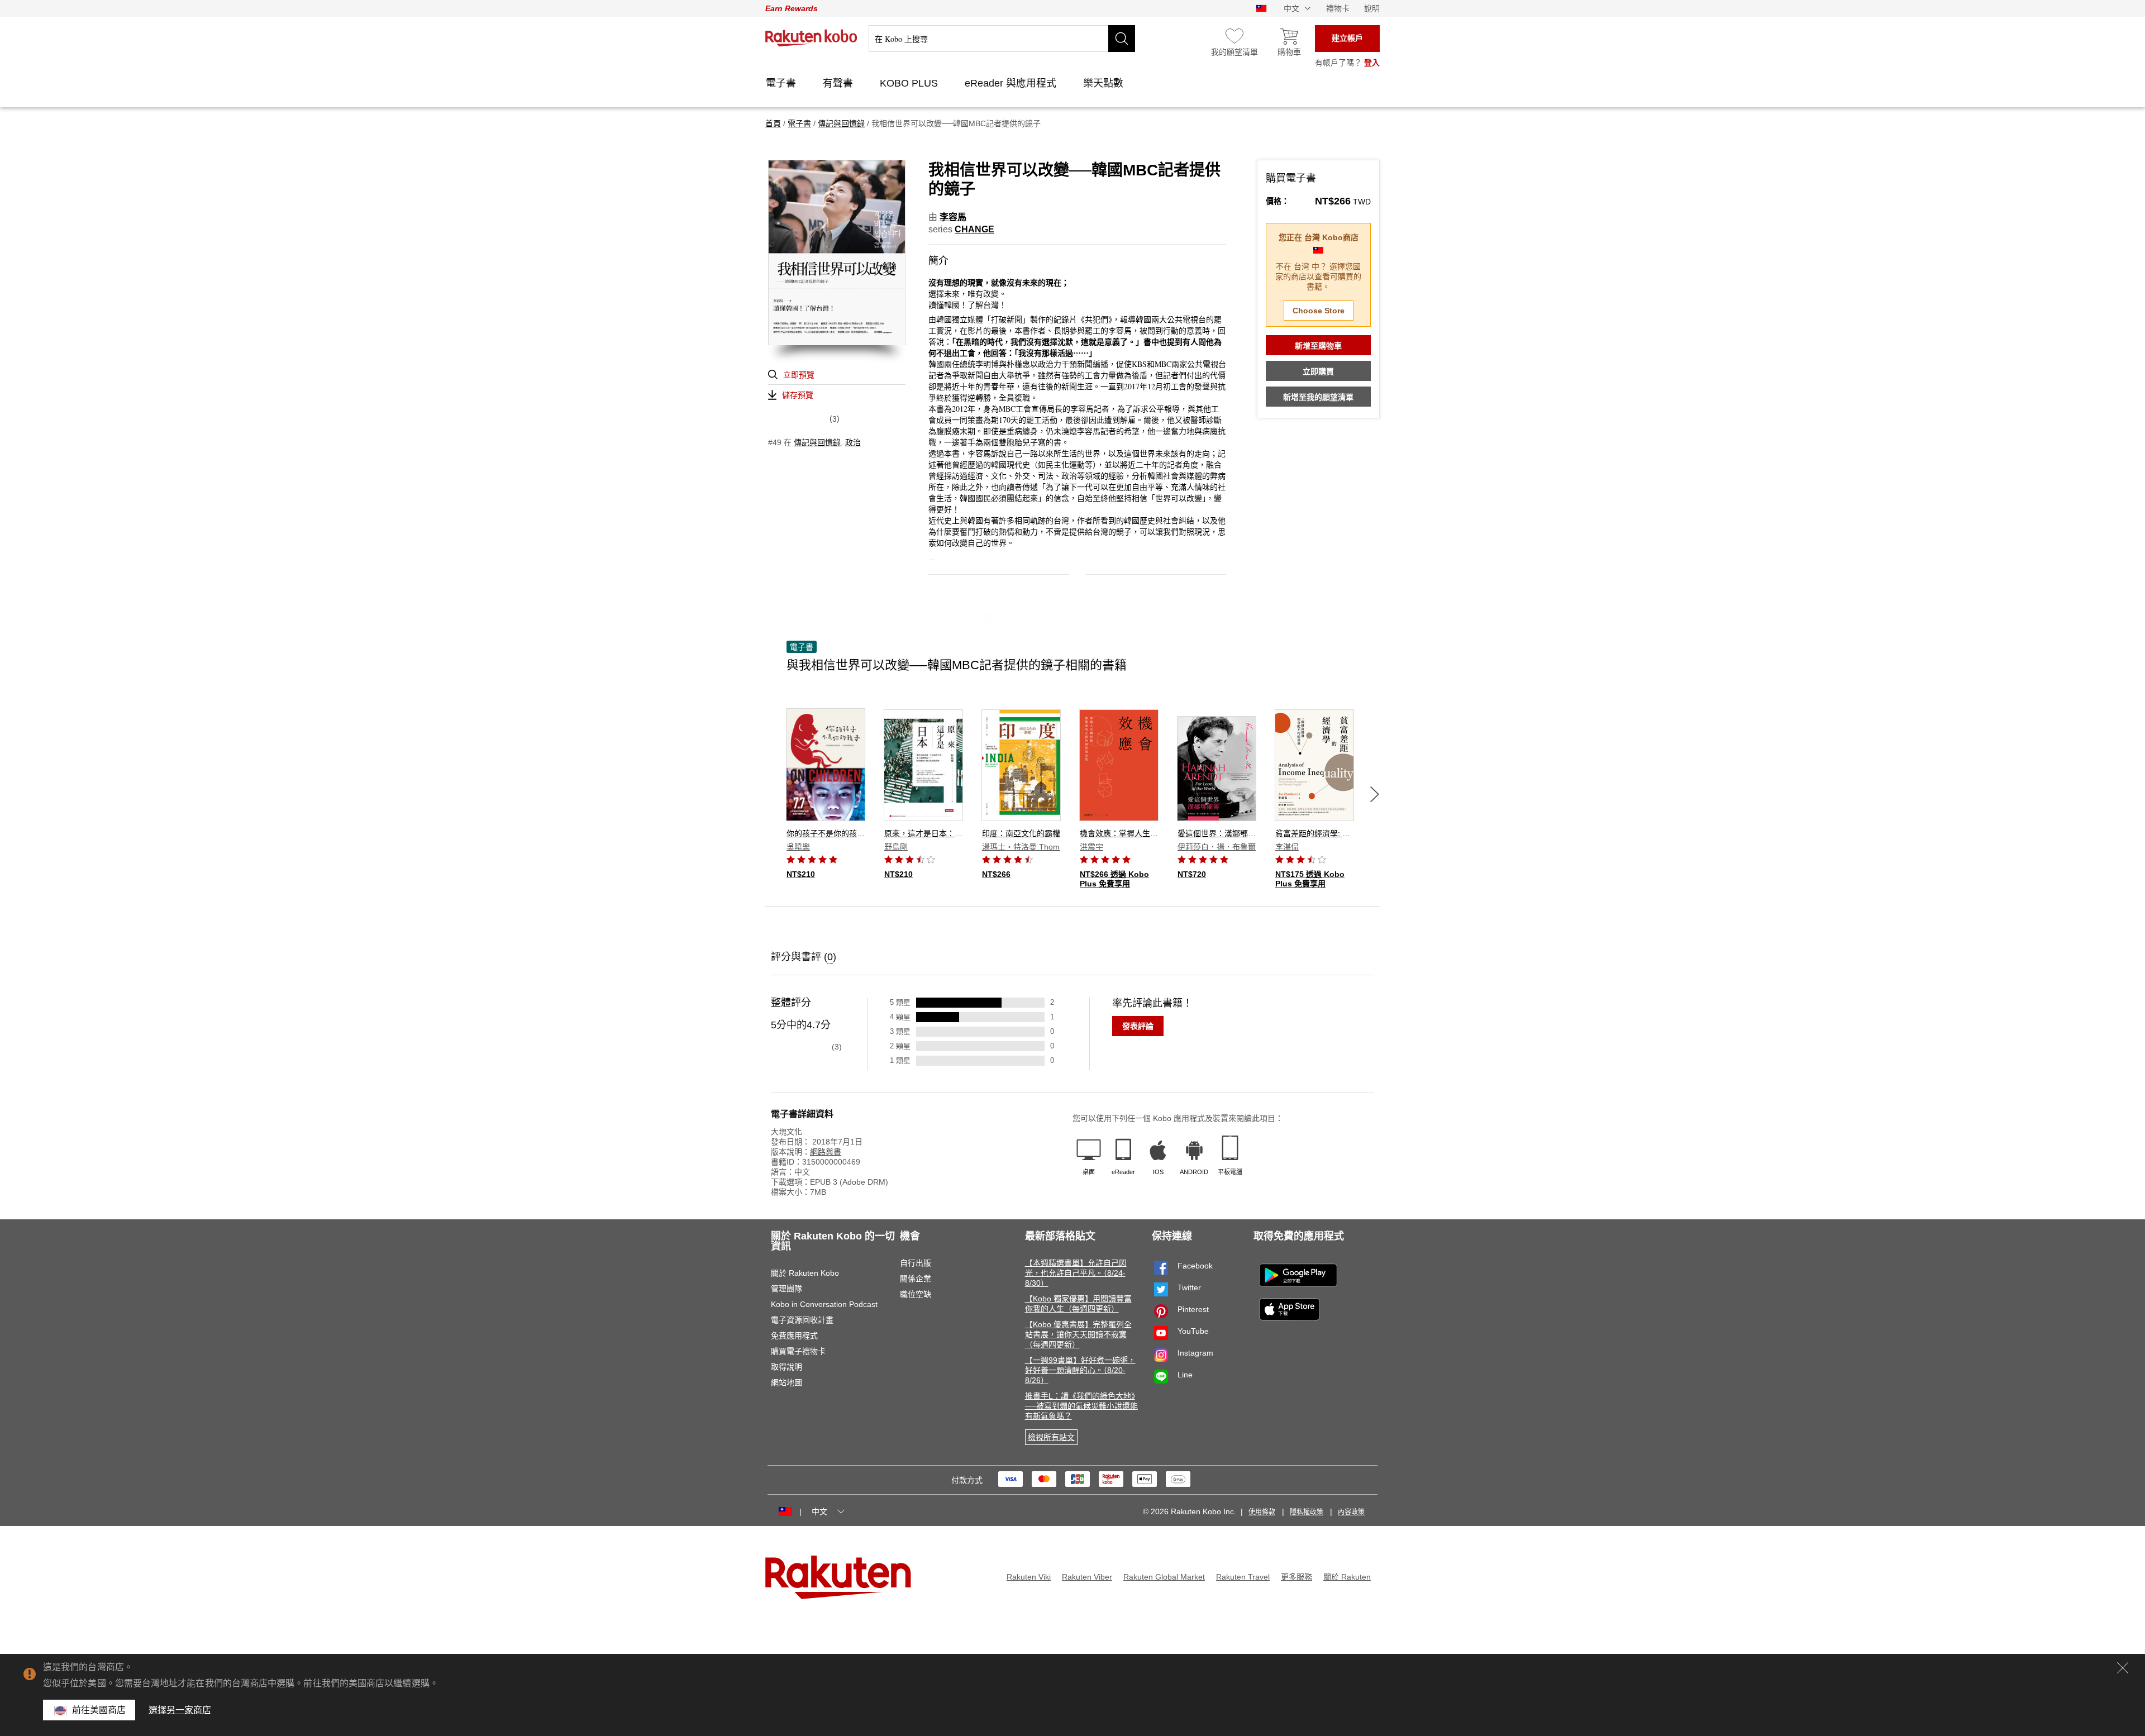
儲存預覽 (798, 395)
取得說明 (786, 1367)
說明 (1372, 8)
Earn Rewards (792, 8)
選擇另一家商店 (180, 1710)
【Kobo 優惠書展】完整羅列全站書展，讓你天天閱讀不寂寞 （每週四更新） (1078, 1334)
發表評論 (1138, 1026)
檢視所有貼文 (1051, 1437)
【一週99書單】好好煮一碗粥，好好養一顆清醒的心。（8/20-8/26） (1080, 1370)
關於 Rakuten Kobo (805, 1273)
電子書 (782, 83)
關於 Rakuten (1347, 1577)
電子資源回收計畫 (802, 1320)
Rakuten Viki (1029, 1577)
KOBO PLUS (910, 83)
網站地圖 (786, 1382)
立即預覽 (799, 375)
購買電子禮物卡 (798, 1351)
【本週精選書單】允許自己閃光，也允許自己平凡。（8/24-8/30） (1076, 1273)
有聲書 (839, 83)
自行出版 (916, 1263)
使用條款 (1262, 1512)
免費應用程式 (794, 1336)
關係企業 (916, 1279)
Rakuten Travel (1243, 1577)
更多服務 (1296, 1577)
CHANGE (974, 229)
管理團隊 (786, 1289)
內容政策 (1351, 1512)
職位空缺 (916, 1294)
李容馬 (953, 217)
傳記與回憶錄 (817, 442)
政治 (853, 442)
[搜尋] (1122, 39)
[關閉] (2123, 1668)
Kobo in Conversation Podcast (824, 1304)
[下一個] (1375, 794)
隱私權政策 (1307, 1512)
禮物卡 (1338, 8)
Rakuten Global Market (1164, 1577)
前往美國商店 (99, 1710)
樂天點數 (1105, 83)
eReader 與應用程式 (1012, 83)
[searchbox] (1002, 39)
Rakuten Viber (1087, 1577)
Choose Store (1319, 311)
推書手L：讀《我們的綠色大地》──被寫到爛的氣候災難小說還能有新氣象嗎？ (1081, 1406)
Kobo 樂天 (811, 38)
